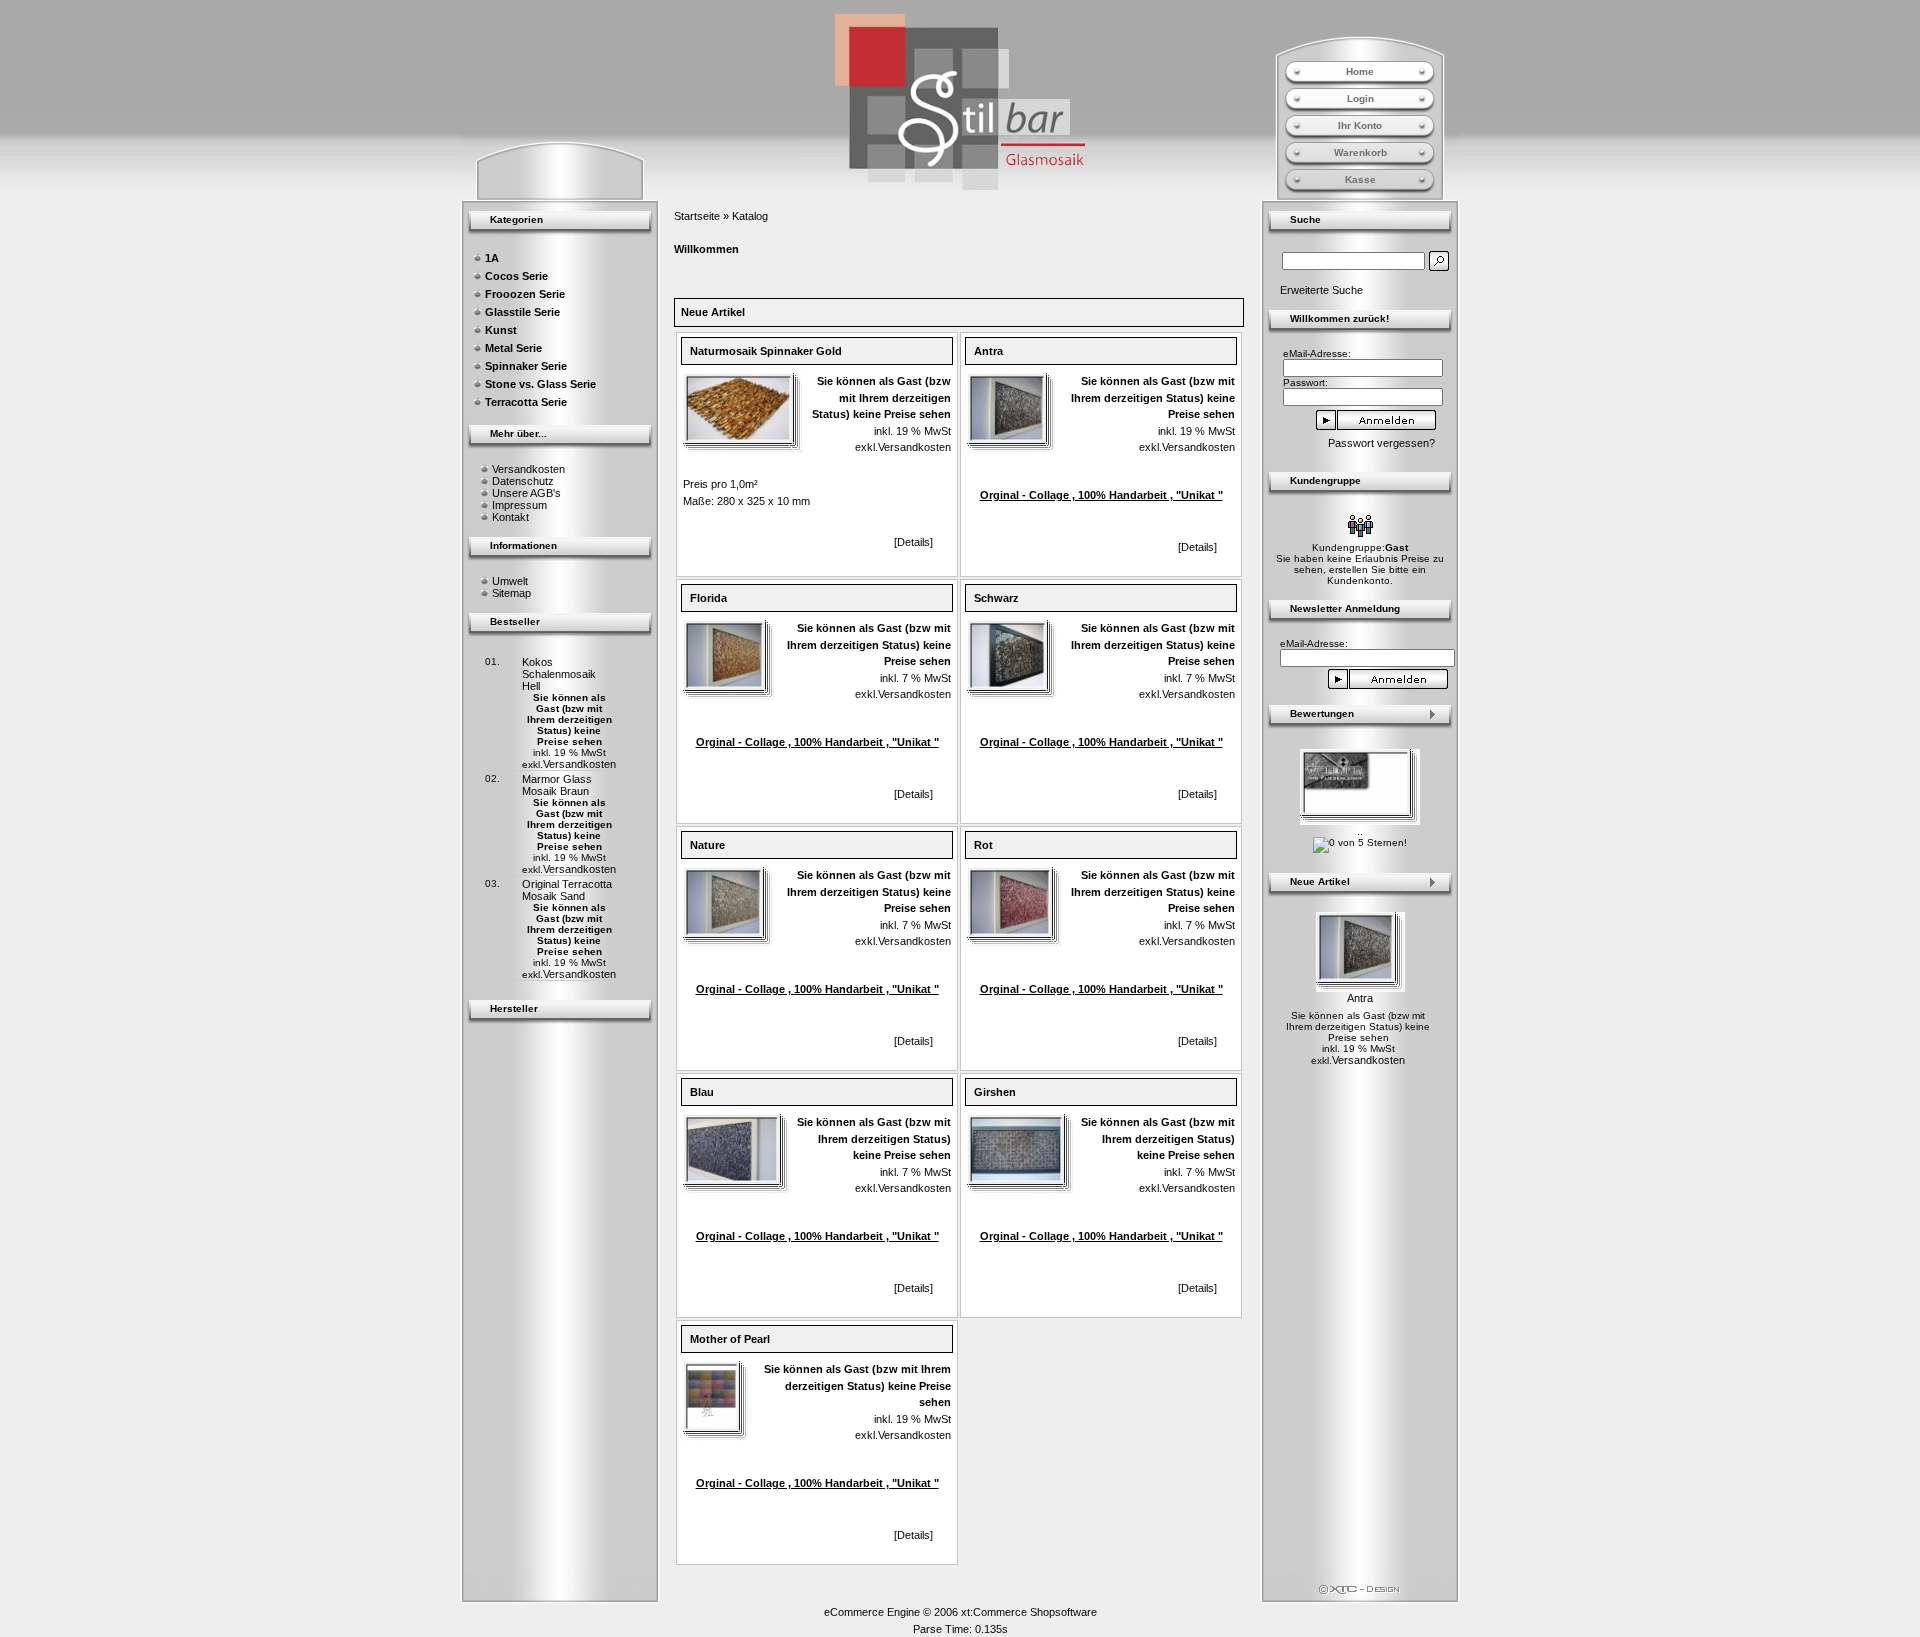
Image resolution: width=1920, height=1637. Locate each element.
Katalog (750, 216)
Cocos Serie (516, 276)
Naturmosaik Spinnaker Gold (766, 351)
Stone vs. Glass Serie (540, 384)
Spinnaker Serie (526, 366)
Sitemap (511, 593)
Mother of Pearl (730, 1339)
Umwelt (510, 581)
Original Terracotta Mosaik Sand (567, 890)
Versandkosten (528, 469)
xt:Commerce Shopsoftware (1029, 1612)
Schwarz (996, 598)
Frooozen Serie (525, 294)
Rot (983, 845)
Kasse (1360, 179)
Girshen (995, 1092)
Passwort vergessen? (1381, 443)
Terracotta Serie (526, 402)
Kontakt (510, 517)
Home (1360, 71)
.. (1360, 831)
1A (492, 258)
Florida (708, 598)
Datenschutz (523, 481)
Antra (988, 351)
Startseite (697, 216)
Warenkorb (1360, 152)
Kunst (501, 330)
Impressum (519, 505)
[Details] (913, 542)
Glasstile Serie (522, 312)
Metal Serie (513, 348)
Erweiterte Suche (1321, 290)
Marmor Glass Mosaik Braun (557, 785)
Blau (702, 1092)
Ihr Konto (1360, 125)
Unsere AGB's (526, 493)
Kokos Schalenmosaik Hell (559, 674)
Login (1360, 98)
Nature (707, 845)
